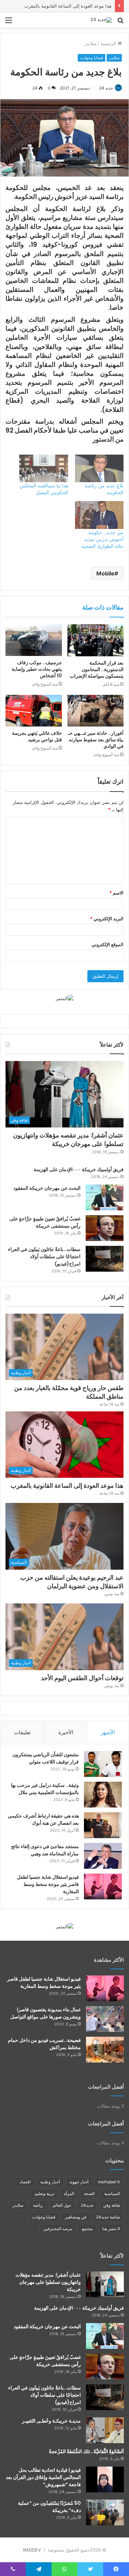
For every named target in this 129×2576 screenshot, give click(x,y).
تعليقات (22, 1732)
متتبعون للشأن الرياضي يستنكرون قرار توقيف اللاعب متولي (46, 1758)
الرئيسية (109, 43)
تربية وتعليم (45, 2193)
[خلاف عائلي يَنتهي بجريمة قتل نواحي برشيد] (34, 711)
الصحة (89, 2193)
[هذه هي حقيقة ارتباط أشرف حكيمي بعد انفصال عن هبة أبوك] (103, 1825)
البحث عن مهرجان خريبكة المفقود (47, 1188)
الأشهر (108, 1732)
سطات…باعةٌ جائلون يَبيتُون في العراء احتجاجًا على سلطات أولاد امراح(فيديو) (44, 1257)
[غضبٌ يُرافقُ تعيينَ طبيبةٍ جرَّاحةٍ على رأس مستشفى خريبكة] (105, 1228)
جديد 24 (106, 88)
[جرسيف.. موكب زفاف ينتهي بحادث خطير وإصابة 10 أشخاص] (34, 640)
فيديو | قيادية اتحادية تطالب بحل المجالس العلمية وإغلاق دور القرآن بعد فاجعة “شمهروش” (43, 2477)
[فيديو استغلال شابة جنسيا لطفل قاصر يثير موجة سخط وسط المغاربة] (103, 1886)
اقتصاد (25, 2182)
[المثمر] (64, 998)
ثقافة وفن (112, 2205)
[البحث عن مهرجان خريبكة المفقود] (105, 1197)
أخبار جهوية (79, 2182)
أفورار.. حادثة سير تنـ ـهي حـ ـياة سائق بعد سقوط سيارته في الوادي (96, 740)
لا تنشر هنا (111, 2229)
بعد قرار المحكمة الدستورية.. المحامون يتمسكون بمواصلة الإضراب (97, 669)
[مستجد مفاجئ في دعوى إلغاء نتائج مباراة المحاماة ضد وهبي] (103, 1856)
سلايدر (90, 43)
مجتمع (87, 2229)
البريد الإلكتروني (107, 919)
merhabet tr (109, 2182)
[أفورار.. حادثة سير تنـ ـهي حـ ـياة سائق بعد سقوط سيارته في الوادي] (96, 711)
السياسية (112, 2193)
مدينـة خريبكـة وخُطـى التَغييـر (51, 2421)
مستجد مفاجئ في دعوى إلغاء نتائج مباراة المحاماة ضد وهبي (45, 1850)
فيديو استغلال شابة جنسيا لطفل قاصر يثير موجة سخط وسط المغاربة (48, 1884)
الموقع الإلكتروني (107, 944)
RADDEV (32, 2550)
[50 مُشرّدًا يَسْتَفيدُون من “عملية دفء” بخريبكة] (105, 2513)
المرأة (69, 2193)
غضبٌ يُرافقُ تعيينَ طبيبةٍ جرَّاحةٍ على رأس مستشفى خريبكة (45, 2361)
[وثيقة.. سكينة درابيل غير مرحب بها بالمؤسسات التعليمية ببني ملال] (103, 1795)
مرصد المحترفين (58, 2229)
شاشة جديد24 (108, 2217)
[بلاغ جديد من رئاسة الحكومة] (99, 469)
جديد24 (87, 2205)
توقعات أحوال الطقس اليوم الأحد (82, 1678)
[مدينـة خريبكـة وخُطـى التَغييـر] (105, 2430)
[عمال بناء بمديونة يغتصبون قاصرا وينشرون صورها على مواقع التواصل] (105, 2019)
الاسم (116, 893)
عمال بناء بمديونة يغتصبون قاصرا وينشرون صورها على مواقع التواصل (46, 2013)
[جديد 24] (101, 20)
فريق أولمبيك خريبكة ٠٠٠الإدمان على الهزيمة (79, 1169)
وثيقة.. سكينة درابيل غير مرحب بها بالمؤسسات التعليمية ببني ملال (45, 1789)
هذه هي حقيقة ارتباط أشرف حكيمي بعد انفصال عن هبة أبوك (43, 1819)
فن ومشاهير (76, 2217)
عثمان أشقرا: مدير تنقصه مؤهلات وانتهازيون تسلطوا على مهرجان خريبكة (68, 1139)
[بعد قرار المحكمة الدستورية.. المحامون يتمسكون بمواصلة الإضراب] (96, 640)
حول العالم (62, 2205)
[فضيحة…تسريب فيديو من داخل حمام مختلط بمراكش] (105, 2050)
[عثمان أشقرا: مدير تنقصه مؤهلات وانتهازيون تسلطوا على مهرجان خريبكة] (105, 2284)
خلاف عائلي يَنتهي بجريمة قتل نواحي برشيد (37, 736)
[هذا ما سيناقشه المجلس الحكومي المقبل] (44, 469)
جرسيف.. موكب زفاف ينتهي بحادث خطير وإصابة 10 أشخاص (37, 669)
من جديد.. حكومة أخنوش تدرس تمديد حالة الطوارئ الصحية (103, 539)
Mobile (105, 573)
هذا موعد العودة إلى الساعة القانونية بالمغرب (67, 1486)
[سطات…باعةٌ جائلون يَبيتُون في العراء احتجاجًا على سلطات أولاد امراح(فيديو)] (105, 1259)
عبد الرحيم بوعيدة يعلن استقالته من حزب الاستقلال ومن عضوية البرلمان (72, 1582)
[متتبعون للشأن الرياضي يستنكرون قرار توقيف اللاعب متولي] (103, 1764)
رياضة (38, 2205)
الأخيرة (66, 1732)
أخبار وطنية (50, 2182)
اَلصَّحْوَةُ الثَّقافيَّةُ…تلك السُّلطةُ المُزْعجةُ (86, 2451)
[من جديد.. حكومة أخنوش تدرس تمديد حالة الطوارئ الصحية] (99, 515)
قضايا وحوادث (92, 58)
